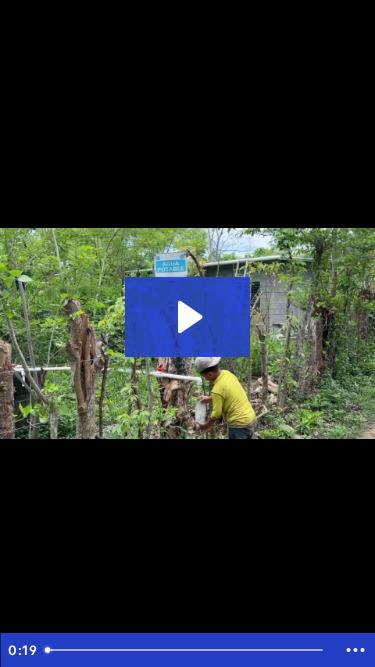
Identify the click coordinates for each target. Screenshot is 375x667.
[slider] (186, 650)
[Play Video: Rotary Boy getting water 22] (187, 317)
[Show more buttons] (355, 650)
